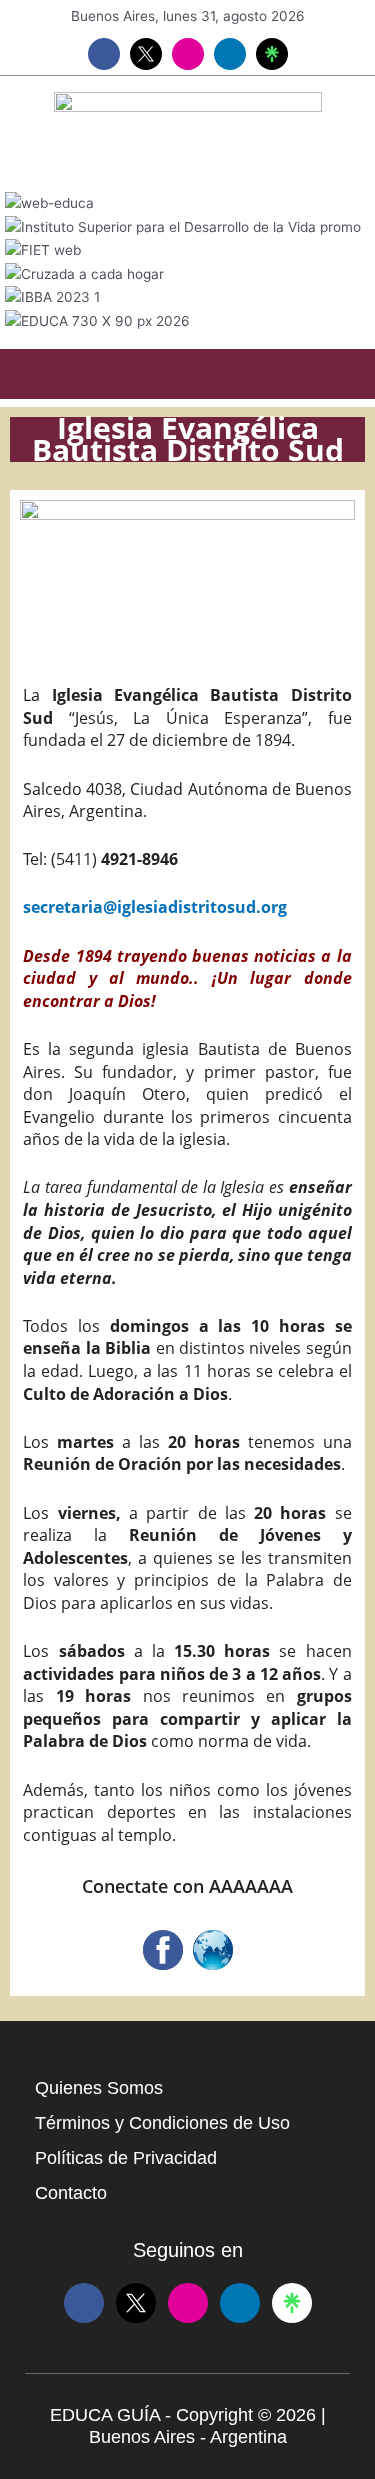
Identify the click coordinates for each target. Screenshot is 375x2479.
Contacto (71, 2193)
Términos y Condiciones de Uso (162, 2123)
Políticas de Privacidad (126, 2158)
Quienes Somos (99, 2088)
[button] (188, 374)
